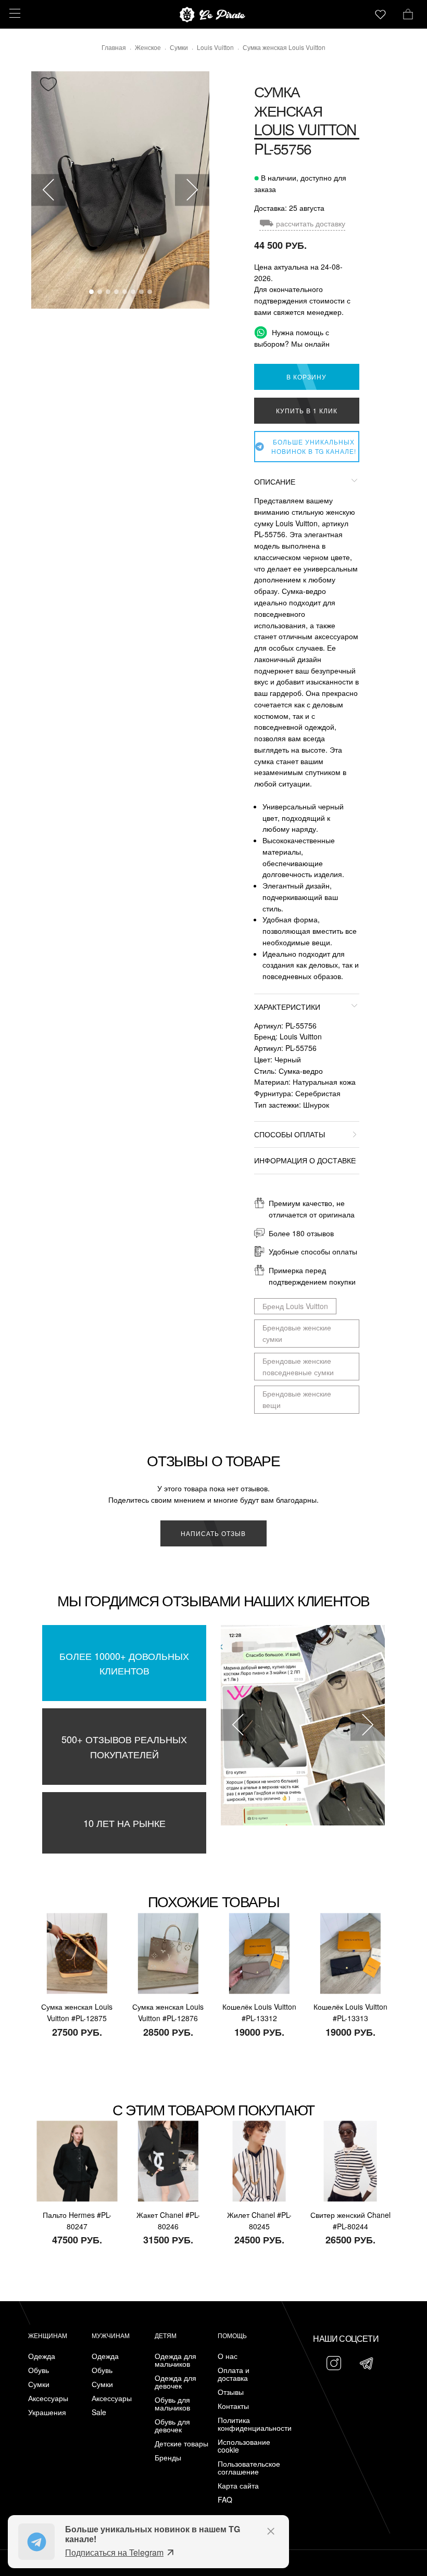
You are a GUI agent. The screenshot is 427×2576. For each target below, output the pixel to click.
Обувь (39, 2370)
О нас (228, 2356)
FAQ (225, 2500)
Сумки (39, 2384)
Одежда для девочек (175, 2382)
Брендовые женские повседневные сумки (298, 1366)
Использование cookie (244, 2446)
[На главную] (213, 15)
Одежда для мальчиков (175, 2360)
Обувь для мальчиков (172, 2404)
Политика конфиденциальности (247, 2424)
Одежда (42, 2356)
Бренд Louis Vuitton (295, 1306)
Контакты (233, 2406)
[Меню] (13, 13)
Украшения (47, 2412)
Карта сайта (238, 2486)
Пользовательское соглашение (247, 2468)
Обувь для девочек (172, 2426)
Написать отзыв (213, 1533)
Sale (99, 2412)
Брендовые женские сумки (297, 1333)
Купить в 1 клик (307, 410)
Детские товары (181, 2444)
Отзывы (231, 2392)
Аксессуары (48, 2398)
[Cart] (408, 13)
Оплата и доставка (234, 2374)
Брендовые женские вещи (297, 1399)
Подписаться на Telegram (114, 2552)
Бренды (168, 2458)
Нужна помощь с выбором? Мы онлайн (292, 338)
